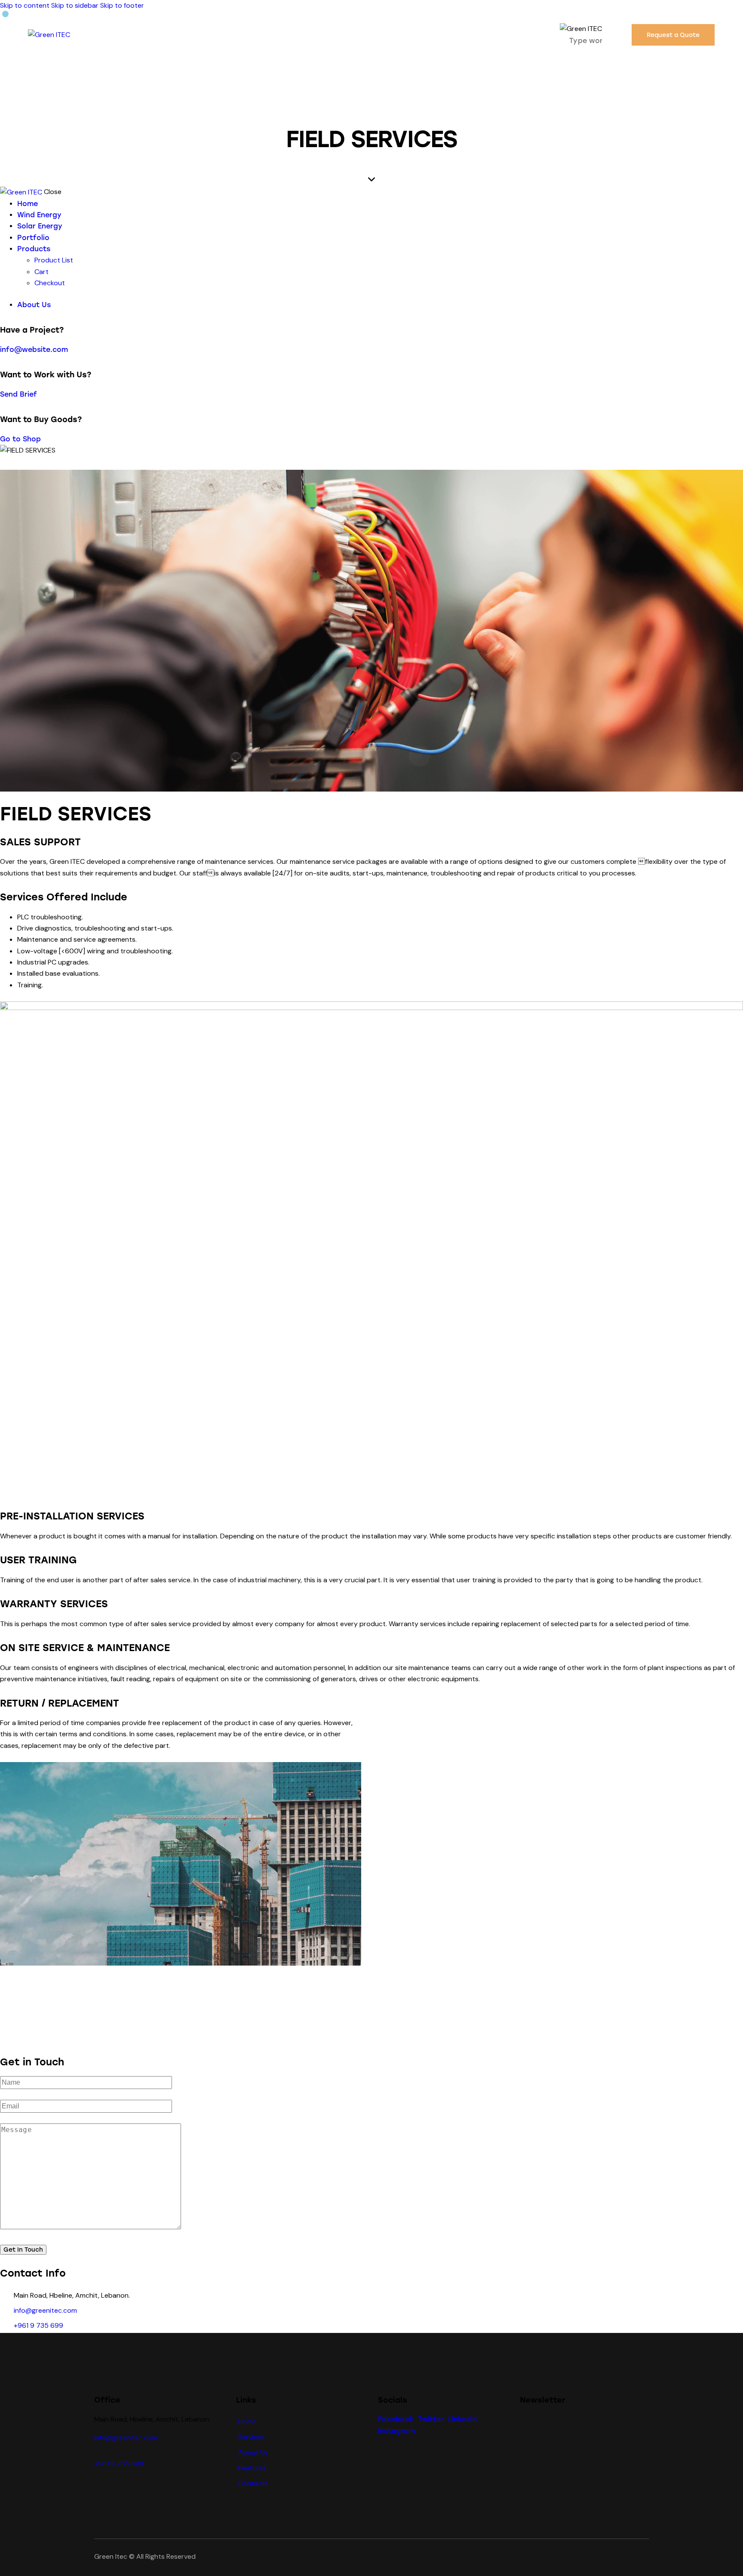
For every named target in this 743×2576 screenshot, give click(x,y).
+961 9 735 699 (38, 2325)
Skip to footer (122, 5)
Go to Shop (20, 439)
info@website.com (34, 350)
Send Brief (18, 394)
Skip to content (25, 5)
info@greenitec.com (45, 2310)
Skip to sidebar (75, 5)
